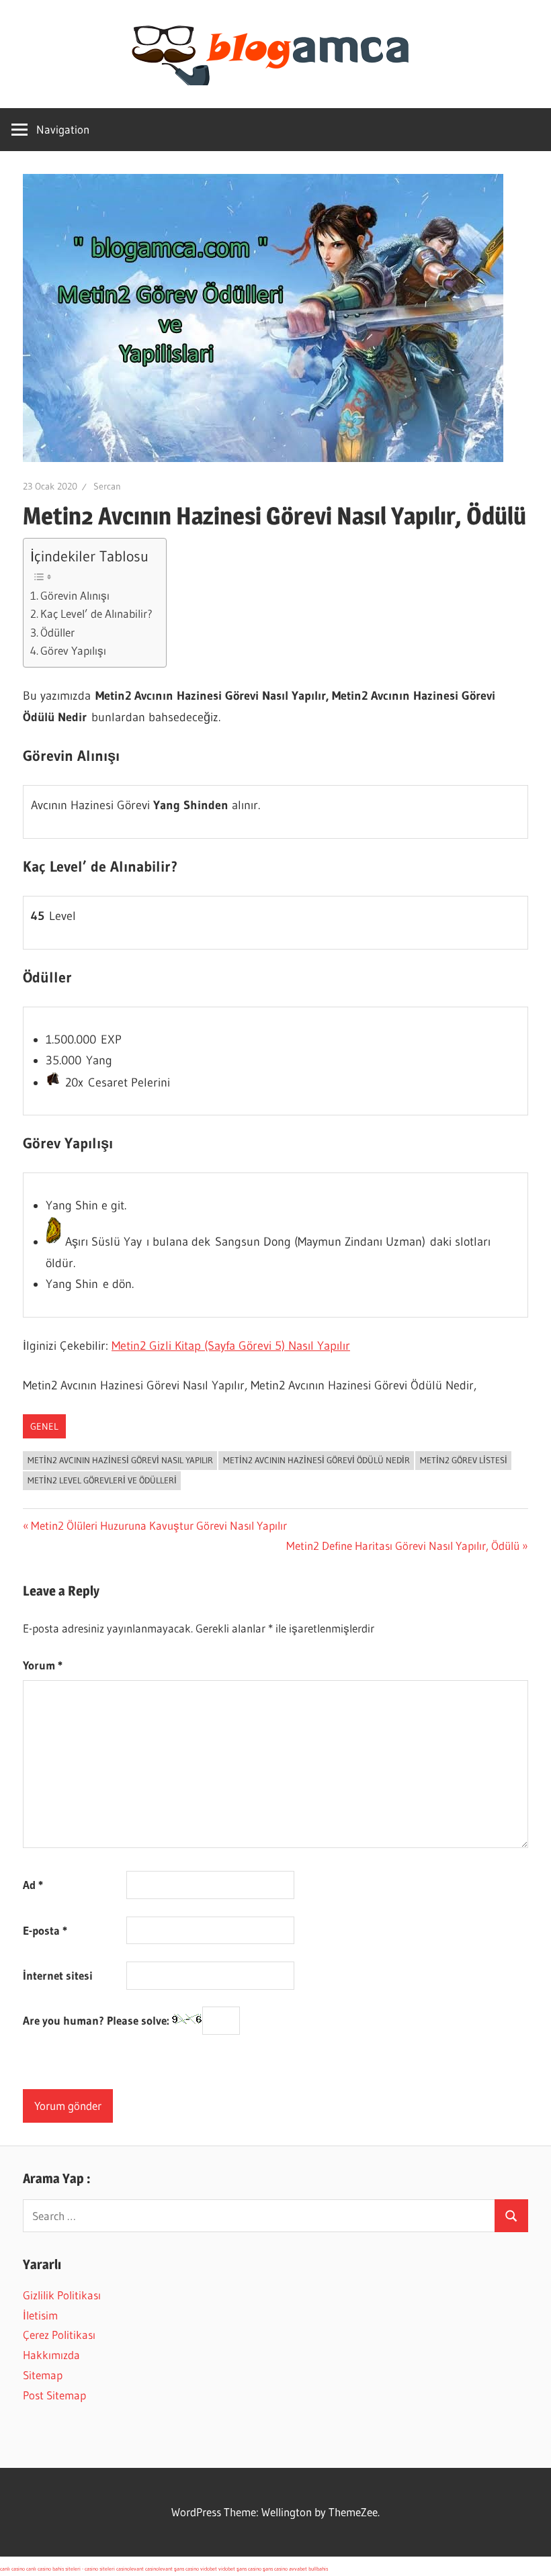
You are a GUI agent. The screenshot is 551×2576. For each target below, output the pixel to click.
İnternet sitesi (58, 1975)
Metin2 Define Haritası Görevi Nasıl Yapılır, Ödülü (403, 1546)
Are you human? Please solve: (97, 2021)
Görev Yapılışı (73, 651)
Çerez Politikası (59, 2335)
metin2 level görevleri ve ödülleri (102, 1480)
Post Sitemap (54, 2395)
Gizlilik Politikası (62, 2295)
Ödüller (57, 633)
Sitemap (43, 2375)
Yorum (43, 1665)
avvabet (298, 2569)
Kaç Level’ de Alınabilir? (96, 614)
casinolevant (130, 2569)
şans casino (186, 2569)
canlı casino (12, 2569)
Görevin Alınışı (75, 596)
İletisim (40, 2315)
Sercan (107, 486)
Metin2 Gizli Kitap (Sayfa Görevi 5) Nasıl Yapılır (231, 1346)
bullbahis (318, 2569)
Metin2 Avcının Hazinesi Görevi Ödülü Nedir (316, 1460)
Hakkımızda (51, 2355)
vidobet (209, 2569)
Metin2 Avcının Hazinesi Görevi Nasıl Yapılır (120, 1460)
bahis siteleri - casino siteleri (84, 2569)
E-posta (45, 1930)
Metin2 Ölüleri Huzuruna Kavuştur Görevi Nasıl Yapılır (159, 1525)
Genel (44, 1426)
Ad (33, 1885)
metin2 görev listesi (464, 1460)
